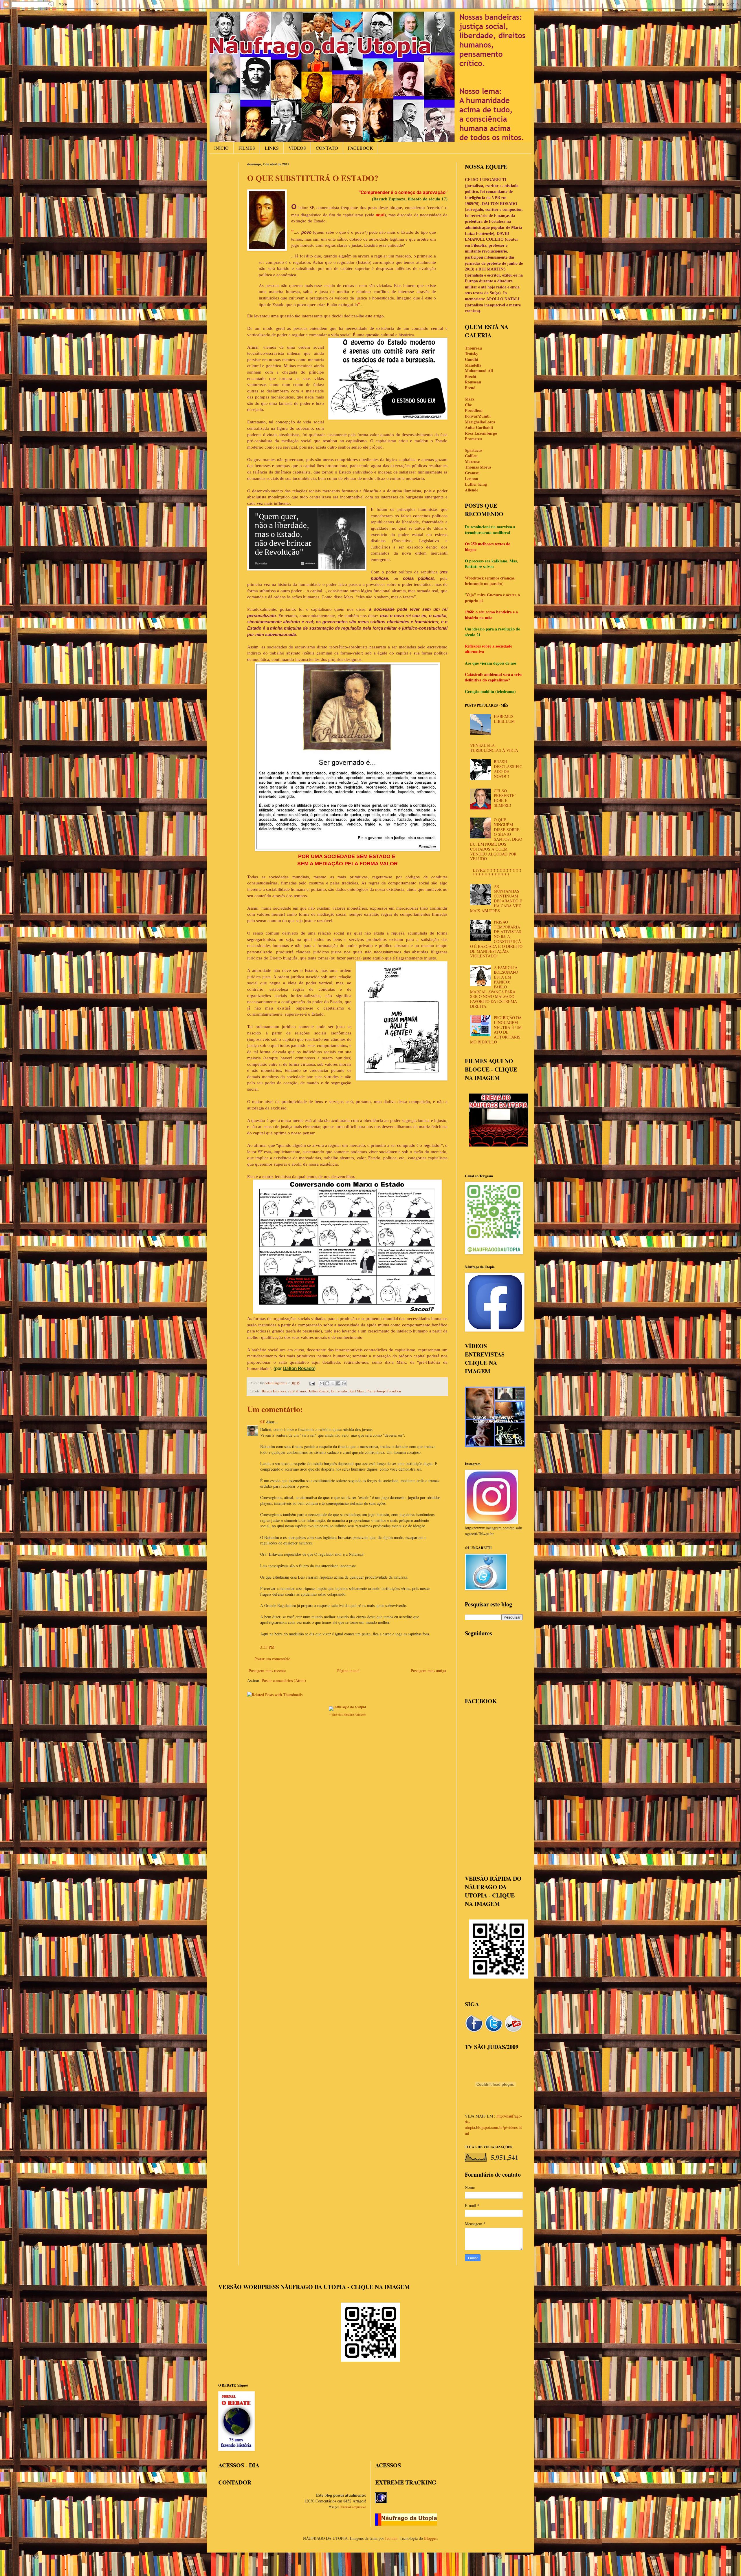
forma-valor (339, 1391)
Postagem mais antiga (428, 1671)
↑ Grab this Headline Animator (347, 1714)
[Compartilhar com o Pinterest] (344, 1383)
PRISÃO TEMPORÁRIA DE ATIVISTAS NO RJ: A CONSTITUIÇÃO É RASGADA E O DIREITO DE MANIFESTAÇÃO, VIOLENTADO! (496, 939)
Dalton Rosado (318, 1391)
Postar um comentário (272, 1659)
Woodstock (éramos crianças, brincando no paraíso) (490, 581)
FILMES (247, 148)
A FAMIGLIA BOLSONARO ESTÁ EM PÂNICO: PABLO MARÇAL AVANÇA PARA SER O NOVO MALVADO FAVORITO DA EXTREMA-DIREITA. (494, 987)
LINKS (272, 148)
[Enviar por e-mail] (322, 1383)
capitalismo (297, 1391)
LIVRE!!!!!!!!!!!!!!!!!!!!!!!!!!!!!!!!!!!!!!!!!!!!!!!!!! (497, 873)
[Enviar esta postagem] (312, 1383)
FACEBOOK (361, 148)
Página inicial (348, 1671)
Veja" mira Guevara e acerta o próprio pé (492, 598)
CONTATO (327, 148)
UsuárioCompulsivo (353, 2507)
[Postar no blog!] (327, 1383)
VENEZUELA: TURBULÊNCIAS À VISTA (494, 748)
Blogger (430, 2538)
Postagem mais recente (267, 1671)
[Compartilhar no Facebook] (338, 1383)
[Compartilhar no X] (333, 1383)
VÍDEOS (297, 148)
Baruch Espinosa (274, 1391)
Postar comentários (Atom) (284, 1680)
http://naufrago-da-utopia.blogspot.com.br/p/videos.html (494, 2125)
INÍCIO (221, 148)
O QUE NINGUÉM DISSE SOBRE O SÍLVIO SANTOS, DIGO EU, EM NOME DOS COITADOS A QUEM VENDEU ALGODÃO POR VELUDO (496, 839)
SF (263, 1422)
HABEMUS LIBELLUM (504, 719)
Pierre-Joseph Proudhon (384, 1391)
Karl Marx (357, 1391)
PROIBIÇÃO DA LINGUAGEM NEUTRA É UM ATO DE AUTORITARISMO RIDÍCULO (496, 1030)
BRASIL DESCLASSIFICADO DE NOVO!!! (508, 769)
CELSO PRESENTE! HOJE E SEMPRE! (505, 798)
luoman (391, 2538)
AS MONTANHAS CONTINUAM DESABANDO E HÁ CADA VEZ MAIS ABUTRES (496, 898)
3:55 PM (267, 1647)
